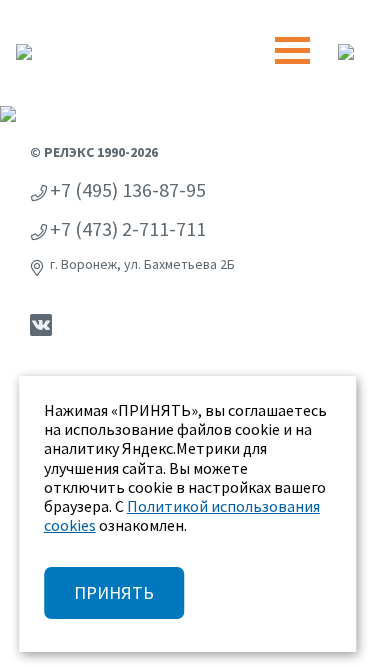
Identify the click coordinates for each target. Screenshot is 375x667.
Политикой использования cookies (182, 515)
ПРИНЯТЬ (114, 592)
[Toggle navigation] (292, 50)
